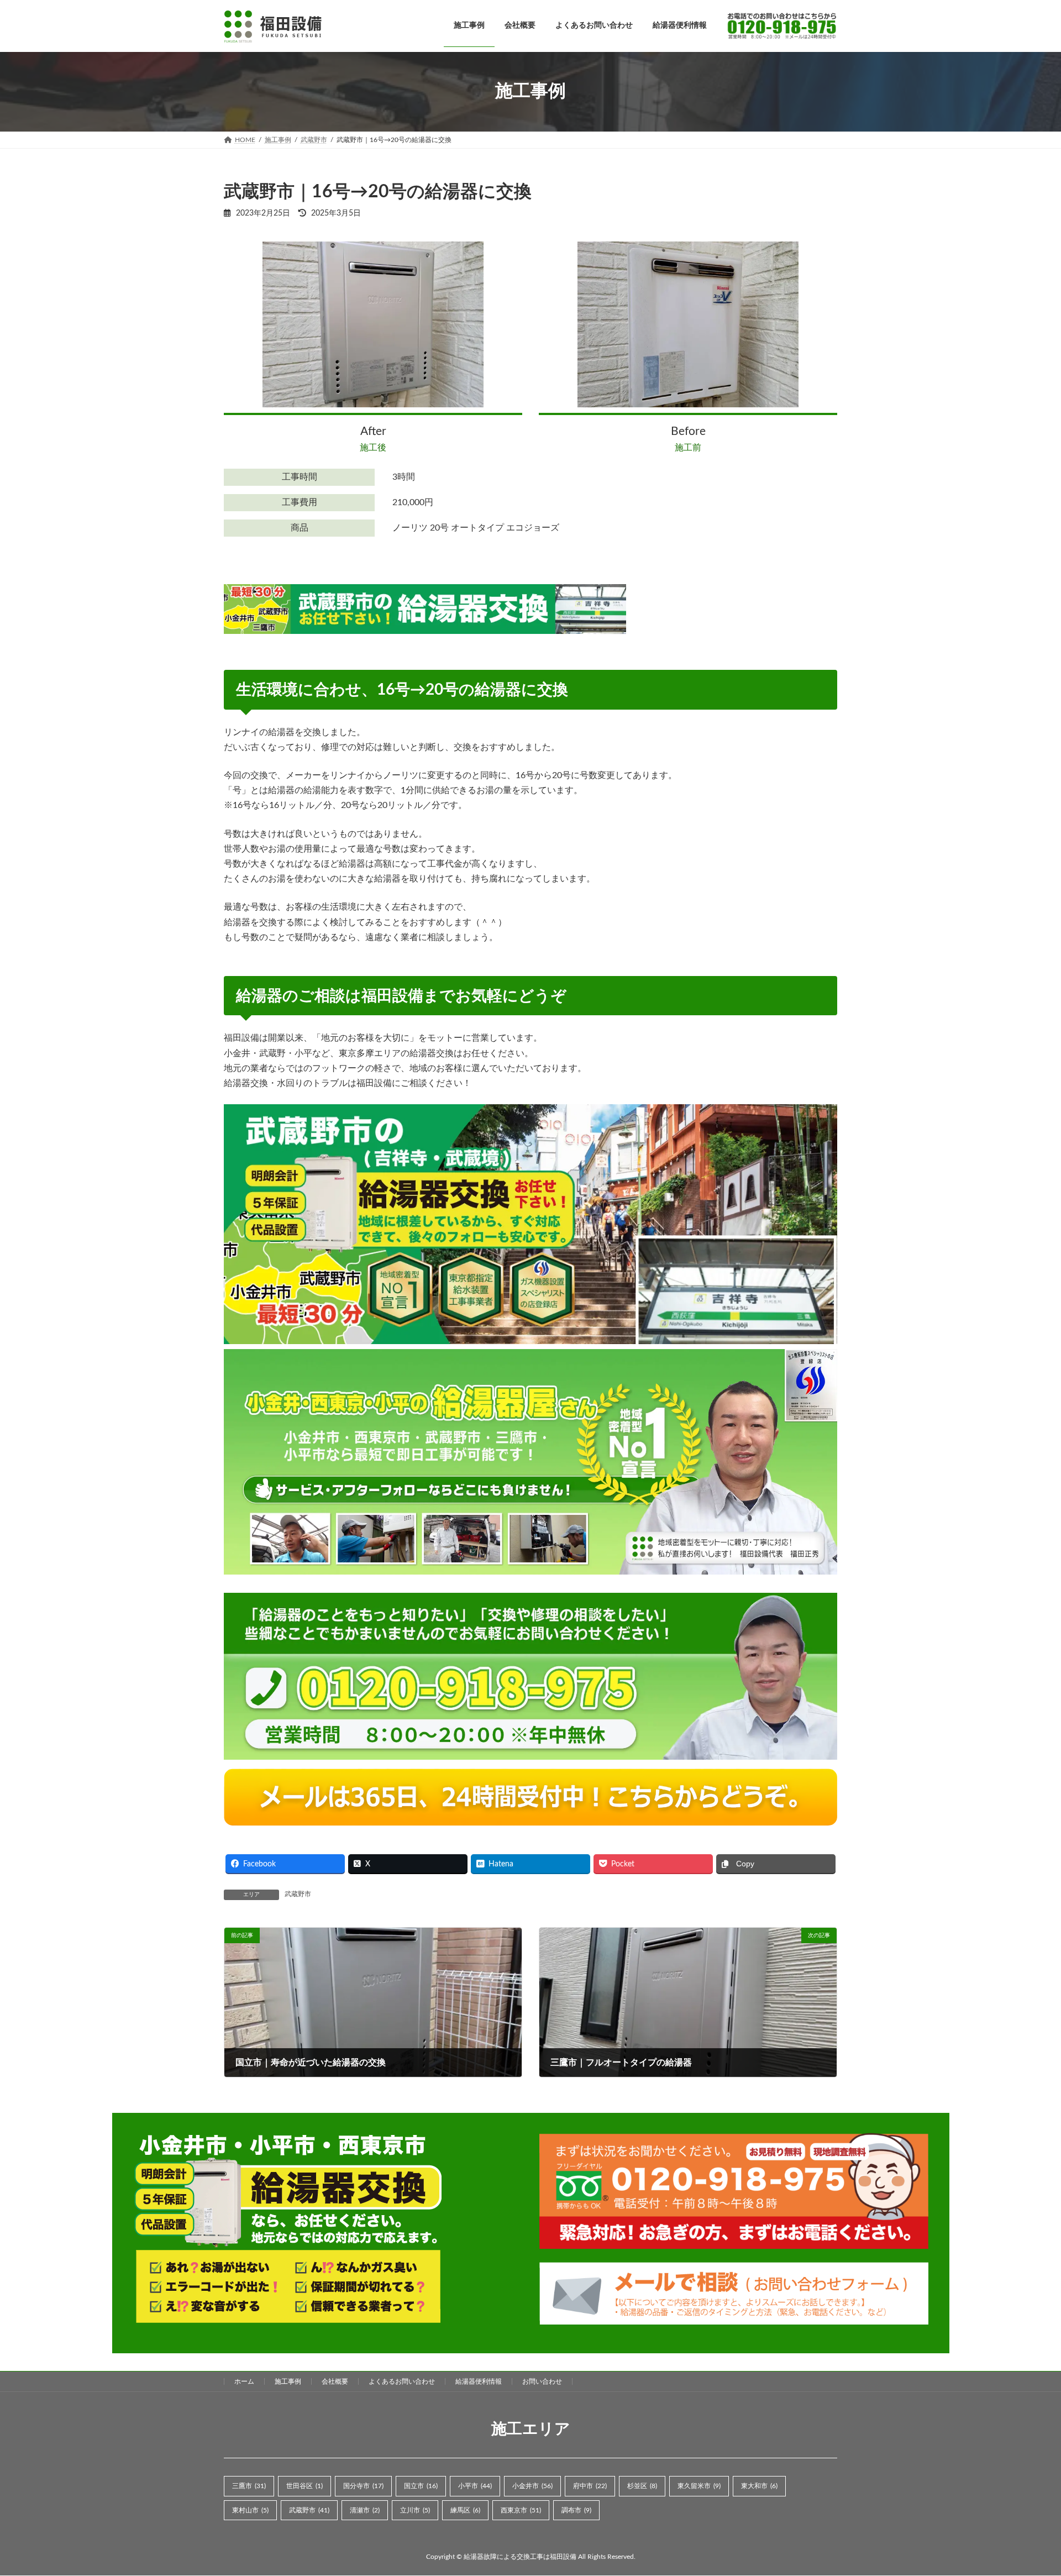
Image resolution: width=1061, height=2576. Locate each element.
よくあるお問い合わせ (402, 2381)
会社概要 (335, 2381)
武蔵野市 (298, 1894)
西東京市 (521, 2510)
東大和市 (759, 2486)
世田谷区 (304, 2486)
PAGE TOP (1027, 2488)
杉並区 (642, 2486)
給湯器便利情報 (479, 2381)
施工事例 (288, 2381)
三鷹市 (249, 2486)
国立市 (421, 2486)
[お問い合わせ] (777, 26)
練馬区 (465, 2510)
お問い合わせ (542, 2381)
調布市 (576, 2510)
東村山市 (250, 2510)
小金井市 (532, 2486)
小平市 (475, 2486)
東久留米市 (699, 2486)
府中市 (590, 2486)
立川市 (415, 2510)
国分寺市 (363, 2486)
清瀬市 (365, 2510)
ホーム (244, 2381)
